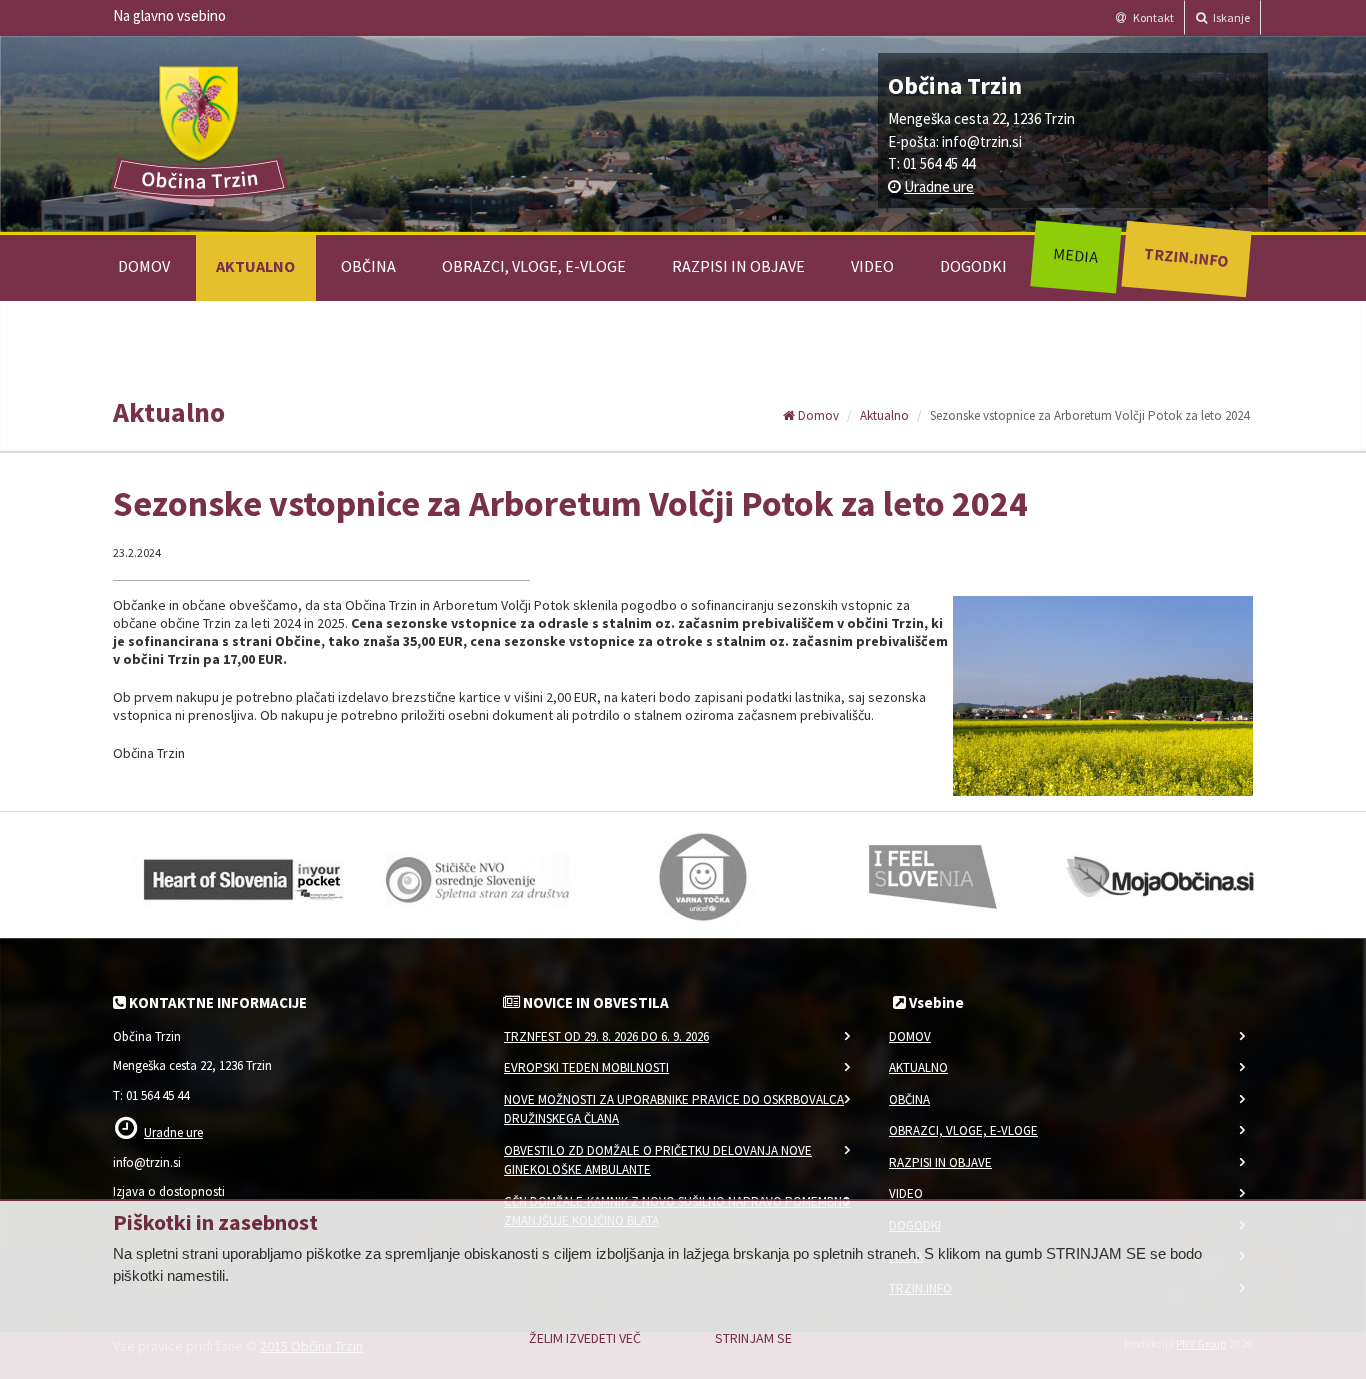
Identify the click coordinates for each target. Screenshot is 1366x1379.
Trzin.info (1185, 256)
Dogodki (973, 266)
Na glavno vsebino (169, 15)
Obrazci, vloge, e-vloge (534, 266)
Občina (368, 266)
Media (1075, 255)
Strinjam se (753, 1338)
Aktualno (255, 266)
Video (872, 266)
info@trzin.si (982, 141)
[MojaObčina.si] (1163, 875)
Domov (144, 266)
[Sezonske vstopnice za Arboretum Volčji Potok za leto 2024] (1103, 696)
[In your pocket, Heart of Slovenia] (243, 875)
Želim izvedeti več (585, 1338)
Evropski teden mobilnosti (586, 1067)
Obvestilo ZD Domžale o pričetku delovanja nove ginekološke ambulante (658, 1160)
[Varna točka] (703, 875)
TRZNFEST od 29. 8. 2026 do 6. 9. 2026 (606, 1036)
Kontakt (1152, 17)
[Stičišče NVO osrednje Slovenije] (473, 875)
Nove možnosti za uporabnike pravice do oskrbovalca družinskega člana (674, 1109)
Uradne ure (939, 186)
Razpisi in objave (738, 266)
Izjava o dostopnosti (169, 1191)
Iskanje (1230, 17)
